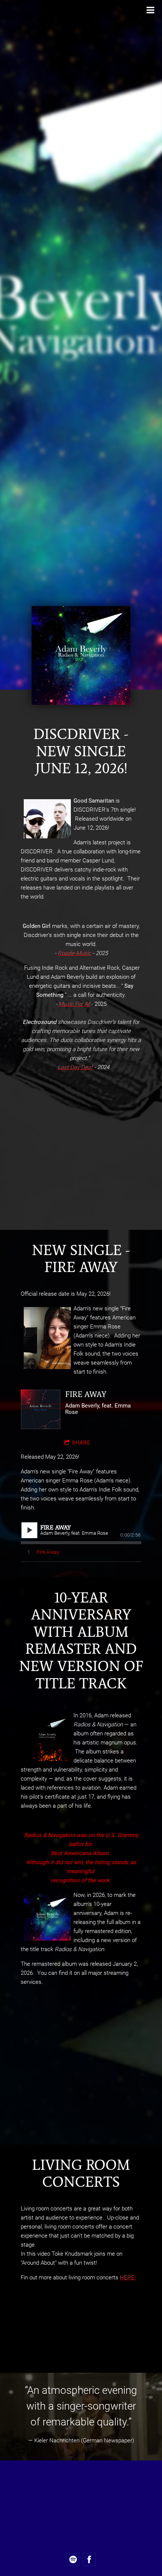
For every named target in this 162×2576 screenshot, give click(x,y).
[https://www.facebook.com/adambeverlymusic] (89, 2559)
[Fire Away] (40, 1409)
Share (81, 1443)
